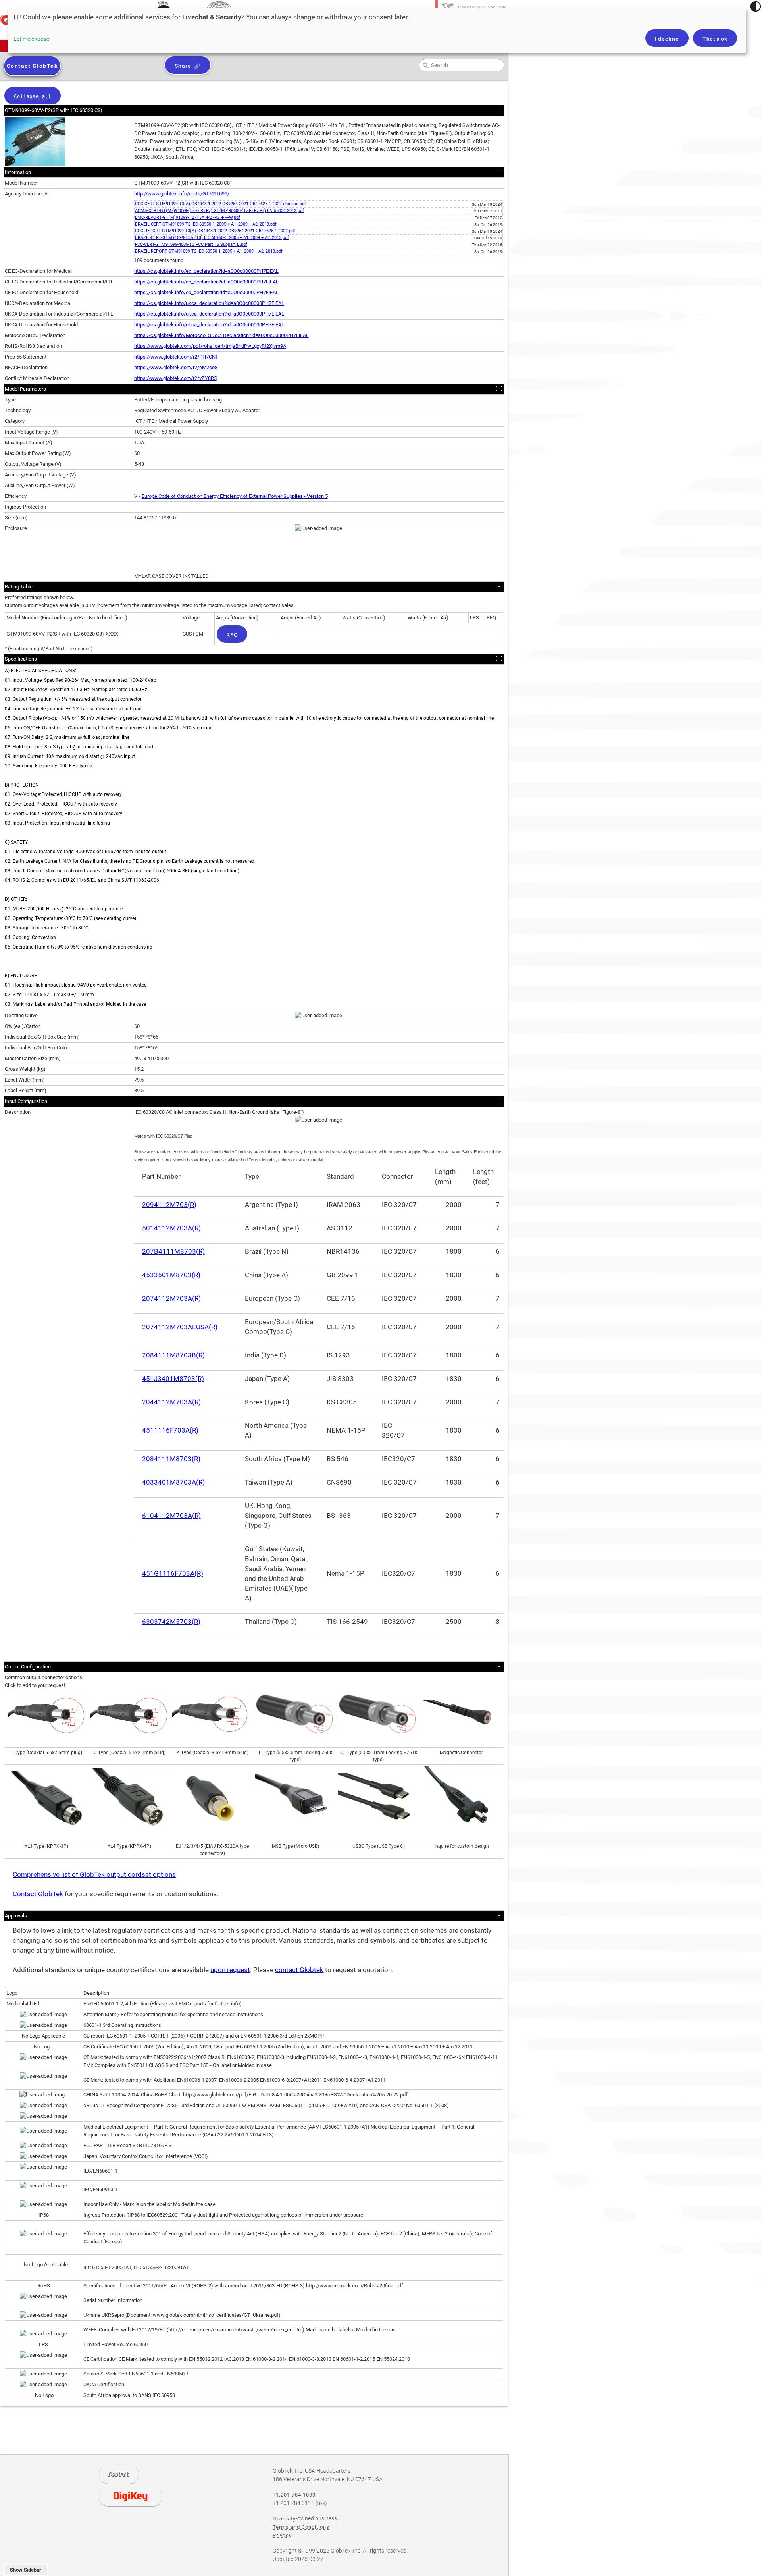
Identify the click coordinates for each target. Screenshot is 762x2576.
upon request (230, 1970)
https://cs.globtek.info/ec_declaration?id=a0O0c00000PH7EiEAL (206, 271)
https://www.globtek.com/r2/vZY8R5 (175, 378)
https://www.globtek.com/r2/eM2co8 (176, 367)
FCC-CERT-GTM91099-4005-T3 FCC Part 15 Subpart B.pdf (191, 244)
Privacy (282, 2535)
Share (183, 66)
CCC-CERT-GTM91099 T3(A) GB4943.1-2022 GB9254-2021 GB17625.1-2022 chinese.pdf (220, 204)
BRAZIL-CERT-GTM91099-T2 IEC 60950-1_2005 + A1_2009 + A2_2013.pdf (206, 224)
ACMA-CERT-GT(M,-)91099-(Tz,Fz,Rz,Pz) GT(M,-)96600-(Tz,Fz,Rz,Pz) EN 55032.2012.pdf (219, 211)
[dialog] (377, 31)
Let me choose (31, 39)
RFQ (232, 635)
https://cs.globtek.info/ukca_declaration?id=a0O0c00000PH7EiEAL (209, 303)
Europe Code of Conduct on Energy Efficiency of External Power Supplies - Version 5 (235, 496)
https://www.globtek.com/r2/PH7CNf (176, 357)
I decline (667, 39)
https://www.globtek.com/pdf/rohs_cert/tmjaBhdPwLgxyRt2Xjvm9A (210, 346)
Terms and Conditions (301, 2527)
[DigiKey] (131, 2497)
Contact (119, 2474)
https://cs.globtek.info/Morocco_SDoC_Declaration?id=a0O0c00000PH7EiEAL (221, 335)
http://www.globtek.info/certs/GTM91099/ (182, 194)
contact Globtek (299, 1970)
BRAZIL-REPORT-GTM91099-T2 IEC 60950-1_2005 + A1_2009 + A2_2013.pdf (209, 251)
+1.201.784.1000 (294, 2495)
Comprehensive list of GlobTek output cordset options (94, 1875)
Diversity (284, 2519)
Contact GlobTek (38, 1894)
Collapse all (33, 96)
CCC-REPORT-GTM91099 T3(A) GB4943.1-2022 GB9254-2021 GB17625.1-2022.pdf (215, 231)
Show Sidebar (26, 2570)
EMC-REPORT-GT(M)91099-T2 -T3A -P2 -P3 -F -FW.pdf (188, 217)
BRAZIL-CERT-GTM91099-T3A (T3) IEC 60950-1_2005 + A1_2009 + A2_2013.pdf (212, 238)
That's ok (715, 39)
